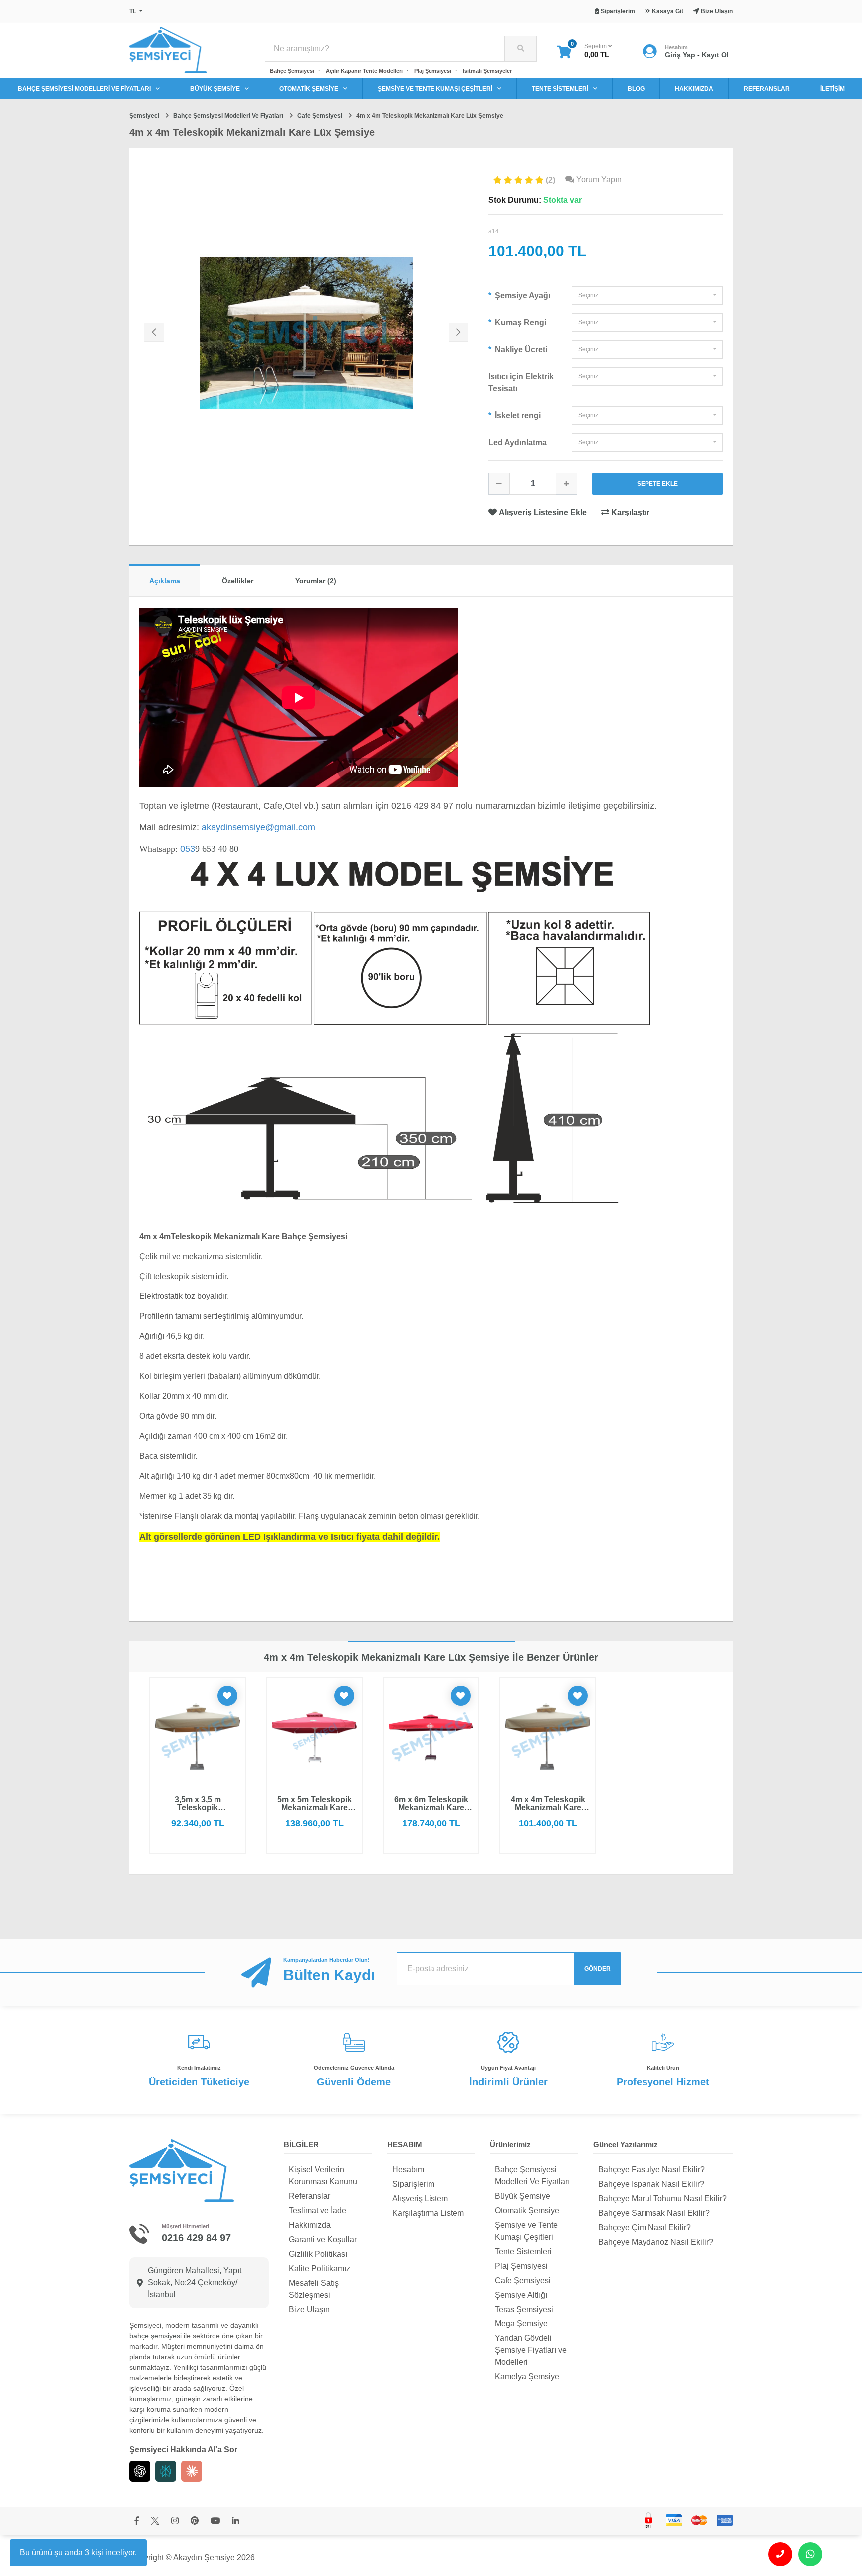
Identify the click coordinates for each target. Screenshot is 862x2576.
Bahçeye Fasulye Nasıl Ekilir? (651, 2170)
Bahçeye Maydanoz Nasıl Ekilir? (656, 2242)
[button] (647, 296)
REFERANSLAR (767, 89)
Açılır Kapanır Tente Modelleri (364, 71)
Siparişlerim (413, 2184)
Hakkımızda (310, 2225)
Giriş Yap (680, 55)
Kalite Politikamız (320, 2268)
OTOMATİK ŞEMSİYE (309, 89)
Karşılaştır (629, 512)
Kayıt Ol (715, 55)
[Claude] (192, 2471)
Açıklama (165, 581)
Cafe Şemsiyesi (523, 2280)
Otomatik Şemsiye (527, 2210)
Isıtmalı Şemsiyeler (487, 71)
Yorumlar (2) (316, 581)
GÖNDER (597, 1969)
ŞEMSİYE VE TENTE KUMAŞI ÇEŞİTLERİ (435, 89)
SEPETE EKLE (657, 484)
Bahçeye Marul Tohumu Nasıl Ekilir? (662, 2198)
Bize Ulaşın (309, 2309)
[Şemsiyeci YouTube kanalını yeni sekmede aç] (215, 2521)
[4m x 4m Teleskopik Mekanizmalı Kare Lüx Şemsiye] (306, 333)
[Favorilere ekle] (227, 1696)
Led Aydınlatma (518, 442)
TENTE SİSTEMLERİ (560, 89)
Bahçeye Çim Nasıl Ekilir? (645, 2227)
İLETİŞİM (832, 89)
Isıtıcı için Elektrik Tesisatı (521, 383)
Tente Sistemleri (523, 2251)
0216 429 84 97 (196, 2238)
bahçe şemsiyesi (155, 2336)
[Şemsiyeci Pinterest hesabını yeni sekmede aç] (195, 2521)
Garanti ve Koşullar (323, 2239)
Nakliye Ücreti (520, 350)
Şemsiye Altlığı (521, 2295)
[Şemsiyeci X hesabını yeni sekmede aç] (155, 2521)
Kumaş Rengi (520, 323)
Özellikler (238, 581)
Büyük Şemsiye (523, 2196)
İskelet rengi (517, 415)
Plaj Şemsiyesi (433, 71)
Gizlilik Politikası (318, 2254)
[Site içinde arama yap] (520, 49)
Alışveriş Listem (420, 2198)
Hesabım (408, 2170)
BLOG (636, 89)
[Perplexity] (166, 2471)
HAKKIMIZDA (694, 89)
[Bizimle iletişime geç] (780, 2554)
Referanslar (310, 2196)
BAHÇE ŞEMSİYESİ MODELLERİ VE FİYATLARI (84, 89)
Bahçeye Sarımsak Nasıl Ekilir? (654, 2213)
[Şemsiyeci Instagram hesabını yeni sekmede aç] (175, 2521)
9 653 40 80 (209, 849)
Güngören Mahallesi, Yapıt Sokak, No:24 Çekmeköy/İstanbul (195, 2282)
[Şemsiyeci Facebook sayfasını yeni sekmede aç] (136, 2521)
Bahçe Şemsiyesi (292, 71)
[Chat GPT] (140, 2471)
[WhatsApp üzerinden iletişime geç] (810, 2554)
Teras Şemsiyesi (524, 2309)
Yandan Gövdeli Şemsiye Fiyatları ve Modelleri (531, 2350)
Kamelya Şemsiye (527, 2377)
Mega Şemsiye (521, 2324)
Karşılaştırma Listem (428, 2213)
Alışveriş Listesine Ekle (543, 512)
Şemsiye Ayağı (522, 296)
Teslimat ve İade (318, 2210)
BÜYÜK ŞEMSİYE (215, 89)
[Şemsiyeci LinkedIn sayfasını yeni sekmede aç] (236, 2521)
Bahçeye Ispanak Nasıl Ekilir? (651, 2184)
